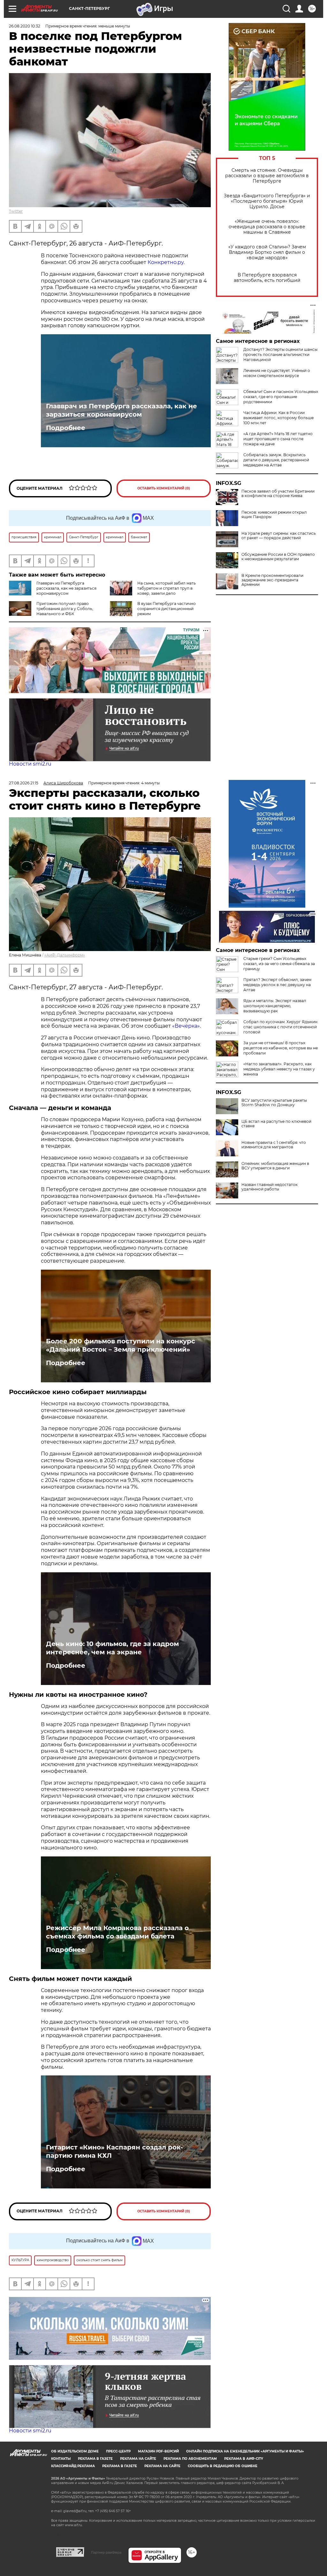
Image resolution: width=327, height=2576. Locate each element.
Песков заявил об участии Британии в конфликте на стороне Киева (278, 494)
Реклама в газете (95, 2459)
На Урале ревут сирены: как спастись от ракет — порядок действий (279, 536)
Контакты (61, 2459)
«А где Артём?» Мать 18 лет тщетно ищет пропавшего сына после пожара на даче (278, 439)
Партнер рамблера (106, 2552)
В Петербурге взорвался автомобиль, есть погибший (267, 278)
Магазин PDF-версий (158, 2451)
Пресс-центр (118, 2451)
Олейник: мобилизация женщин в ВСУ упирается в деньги (275, 1166)
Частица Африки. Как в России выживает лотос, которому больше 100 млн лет (278, 418)
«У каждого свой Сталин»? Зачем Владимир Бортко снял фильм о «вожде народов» (267, 252)
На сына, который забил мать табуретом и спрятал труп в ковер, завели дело (167, 588)
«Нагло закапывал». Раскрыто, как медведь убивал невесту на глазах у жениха (279, 1069)
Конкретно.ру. (166, 262)
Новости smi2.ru (30, 764)
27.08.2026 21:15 (24, 783)
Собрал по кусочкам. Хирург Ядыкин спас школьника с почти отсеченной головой (280, 1027)
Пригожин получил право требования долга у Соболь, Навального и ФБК (65, 609)
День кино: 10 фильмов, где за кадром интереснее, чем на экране (112, 1648)
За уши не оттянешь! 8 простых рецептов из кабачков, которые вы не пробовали (281, 1048)
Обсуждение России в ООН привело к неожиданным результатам (278, 557)
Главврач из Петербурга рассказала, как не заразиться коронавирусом (122, 410)
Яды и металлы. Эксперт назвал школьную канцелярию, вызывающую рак (275, 1006)
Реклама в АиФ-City (244, 2459)
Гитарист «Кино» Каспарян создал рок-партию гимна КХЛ (114, 2151)
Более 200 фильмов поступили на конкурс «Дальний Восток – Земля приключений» (121, 1345)
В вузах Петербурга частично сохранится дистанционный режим (167, 609)
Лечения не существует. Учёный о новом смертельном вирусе (277, 373)
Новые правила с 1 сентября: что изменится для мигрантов (274, 1145)
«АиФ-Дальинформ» (65, 955)
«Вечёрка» (186, 1026)
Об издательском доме (75, 2451)
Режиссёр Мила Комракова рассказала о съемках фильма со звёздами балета (117, 1932)
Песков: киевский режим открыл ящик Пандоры (274, 515)
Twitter (16, 211)
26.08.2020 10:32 (25, 26)
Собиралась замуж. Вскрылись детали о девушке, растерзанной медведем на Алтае (276, 460)
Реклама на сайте (138, 2459)
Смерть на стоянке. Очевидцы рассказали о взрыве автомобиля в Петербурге (267, 176)
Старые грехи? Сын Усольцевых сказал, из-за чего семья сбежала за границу (279, 964)
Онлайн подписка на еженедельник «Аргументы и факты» (245, 2451)
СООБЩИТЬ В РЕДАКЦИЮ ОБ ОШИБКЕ (223, 2466)
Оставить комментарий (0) (164, 488)
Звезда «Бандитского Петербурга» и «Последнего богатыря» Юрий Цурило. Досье (267, 201)
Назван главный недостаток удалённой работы (270, 1187)
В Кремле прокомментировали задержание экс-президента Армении (272, 580)
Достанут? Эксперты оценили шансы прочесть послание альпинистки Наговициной (280, 355)
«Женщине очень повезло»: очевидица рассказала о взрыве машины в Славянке (267, 227)
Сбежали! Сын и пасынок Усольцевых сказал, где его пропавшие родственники (281, 397)
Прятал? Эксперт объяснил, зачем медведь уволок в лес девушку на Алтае (277, 985)
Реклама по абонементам (190, 2459)
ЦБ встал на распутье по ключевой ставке (276, 1124)
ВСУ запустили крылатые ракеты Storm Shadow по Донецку (274, 1103)
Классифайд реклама (73, 2466)
